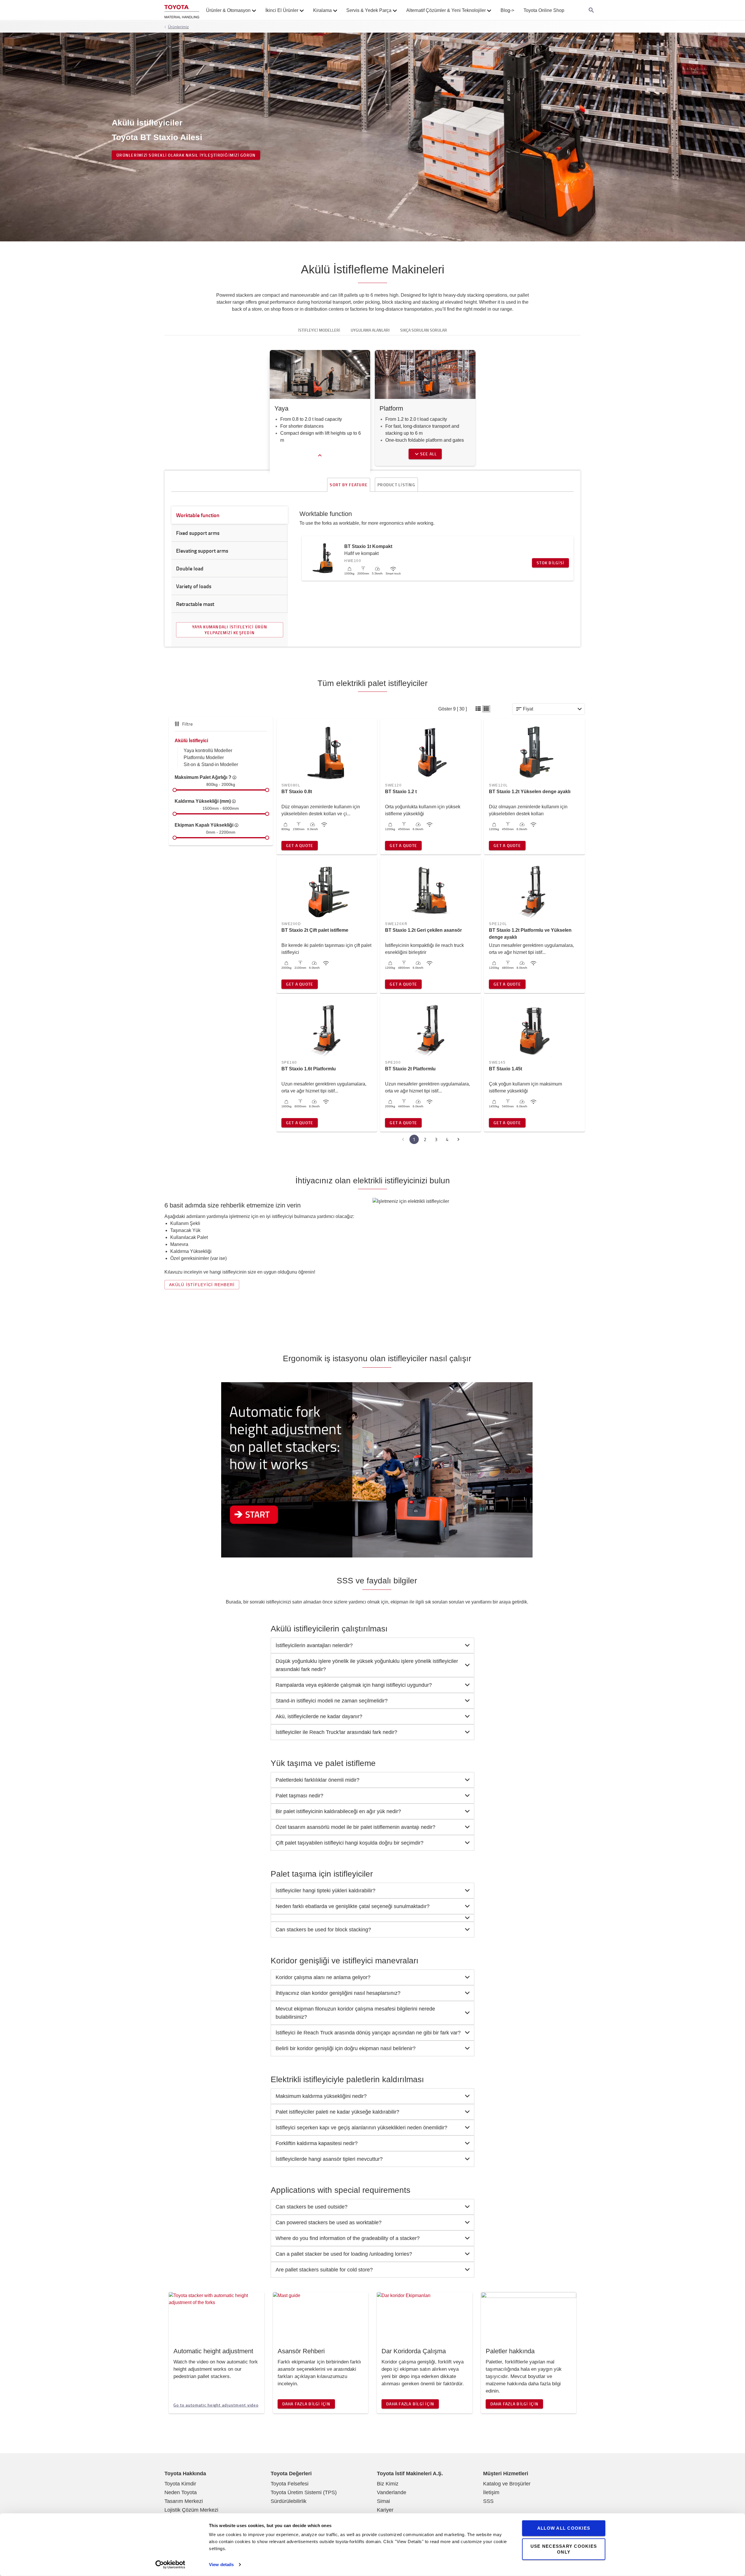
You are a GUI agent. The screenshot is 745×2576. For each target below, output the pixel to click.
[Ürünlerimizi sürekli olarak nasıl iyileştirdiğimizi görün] (372, 137)
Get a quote (300, 845)
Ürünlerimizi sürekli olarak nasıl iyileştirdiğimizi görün (186, 155)
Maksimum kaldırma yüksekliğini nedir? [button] (321, 2096)
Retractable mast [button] (195, 604)
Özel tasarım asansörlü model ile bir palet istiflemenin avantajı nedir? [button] (355, 1827)
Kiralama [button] (322, 10)
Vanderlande (392, 2492)
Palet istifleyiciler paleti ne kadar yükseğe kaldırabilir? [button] (337, 2112)
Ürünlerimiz (178, 27)
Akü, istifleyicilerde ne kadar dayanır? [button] (319, 1716)
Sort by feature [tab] (349, 485)
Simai (383, 2501)
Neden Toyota (181, 2492)
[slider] (175, 790)
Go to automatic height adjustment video (216, 2405)
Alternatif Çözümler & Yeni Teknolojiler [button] (446, 10)
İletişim (491, 2492)
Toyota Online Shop (544, 10)
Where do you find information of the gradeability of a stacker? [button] (348, 2238)
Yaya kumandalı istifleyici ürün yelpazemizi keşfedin (230, 630)
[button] (478, 709)
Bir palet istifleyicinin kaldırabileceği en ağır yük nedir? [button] (338, 1811)
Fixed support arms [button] (198, 533)
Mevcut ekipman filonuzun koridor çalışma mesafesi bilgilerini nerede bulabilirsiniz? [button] (355, 2013)
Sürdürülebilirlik (289, 2501)
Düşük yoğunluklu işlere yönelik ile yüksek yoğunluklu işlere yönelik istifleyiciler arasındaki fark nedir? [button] (367, 1665)
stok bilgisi (550, 563)
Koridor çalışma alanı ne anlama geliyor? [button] (323, 1977)
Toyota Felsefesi (290, 2484)
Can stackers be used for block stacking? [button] (323, 1930)
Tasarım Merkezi (184, 2501)
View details (221, 2564)
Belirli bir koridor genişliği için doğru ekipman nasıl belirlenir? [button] (346, 2048)
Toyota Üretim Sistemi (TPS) (304, 2492)
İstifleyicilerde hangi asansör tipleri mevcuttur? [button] (329, 2159)
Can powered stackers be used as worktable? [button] (329, 2223)
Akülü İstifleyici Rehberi (202, 1285)
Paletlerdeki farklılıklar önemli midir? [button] (317, 1780)
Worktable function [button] (198, 515)
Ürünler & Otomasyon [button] (228, 10)
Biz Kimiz (388, 2484)
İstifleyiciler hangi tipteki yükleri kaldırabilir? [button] (326, 1891)
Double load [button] (190, 568)
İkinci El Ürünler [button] (282, 10)
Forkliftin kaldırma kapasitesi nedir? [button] (317, 2143)
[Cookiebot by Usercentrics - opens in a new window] (170, 2565)
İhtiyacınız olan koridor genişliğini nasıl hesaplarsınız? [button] (338, 1993)
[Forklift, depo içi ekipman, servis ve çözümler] (182, 10)
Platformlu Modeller (204, 757)
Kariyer (385, 2510)
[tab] (372, 1645)
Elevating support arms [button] (202, 551)
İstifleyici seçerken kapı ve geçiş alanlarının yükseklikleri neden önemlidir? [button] (361, 2128)
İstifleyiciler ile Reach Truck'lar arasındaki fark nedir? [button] (336, 1732)
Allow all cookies (564, 2528)
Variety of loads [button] (194, 586)
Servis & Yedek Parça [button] (369, 10)
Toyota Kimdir (180, 2484)
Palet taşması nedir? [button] (299, 1796)
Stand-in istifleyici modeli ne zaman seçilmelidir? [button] (332, 1701)
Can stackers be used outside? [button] (312, 2207)
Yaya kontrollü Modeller (208, 750)
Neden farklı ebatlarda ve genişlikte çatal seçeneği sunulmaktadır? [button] (353, 1906)
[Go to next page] (458, 1139)
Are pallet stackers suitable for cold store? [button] (324, 2270)
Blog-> (507, 10)
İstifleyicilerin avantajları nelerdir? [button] (314, 1645)
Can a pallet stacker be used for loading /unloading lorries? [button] (344, 2254)
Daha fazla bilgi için (306, 2404)
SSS (488, 2501)
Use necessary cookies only (564, 2549)
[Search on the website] (591, 10)
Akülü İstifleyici (191, 741)
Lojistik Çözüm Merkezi (191, 2510)
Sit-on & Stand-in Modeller (211, 764)
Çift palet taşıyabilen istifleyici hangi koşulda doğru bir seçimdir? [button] (350, 1843)
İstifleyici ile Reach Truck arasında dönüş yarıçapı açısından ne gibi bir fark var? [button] (368, 2033)
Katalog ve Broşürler (507, 2484)
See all (429, 454)
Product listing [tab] (396, 485)
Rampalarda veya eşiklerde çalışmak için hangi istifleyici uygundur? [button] (354, 1685)
